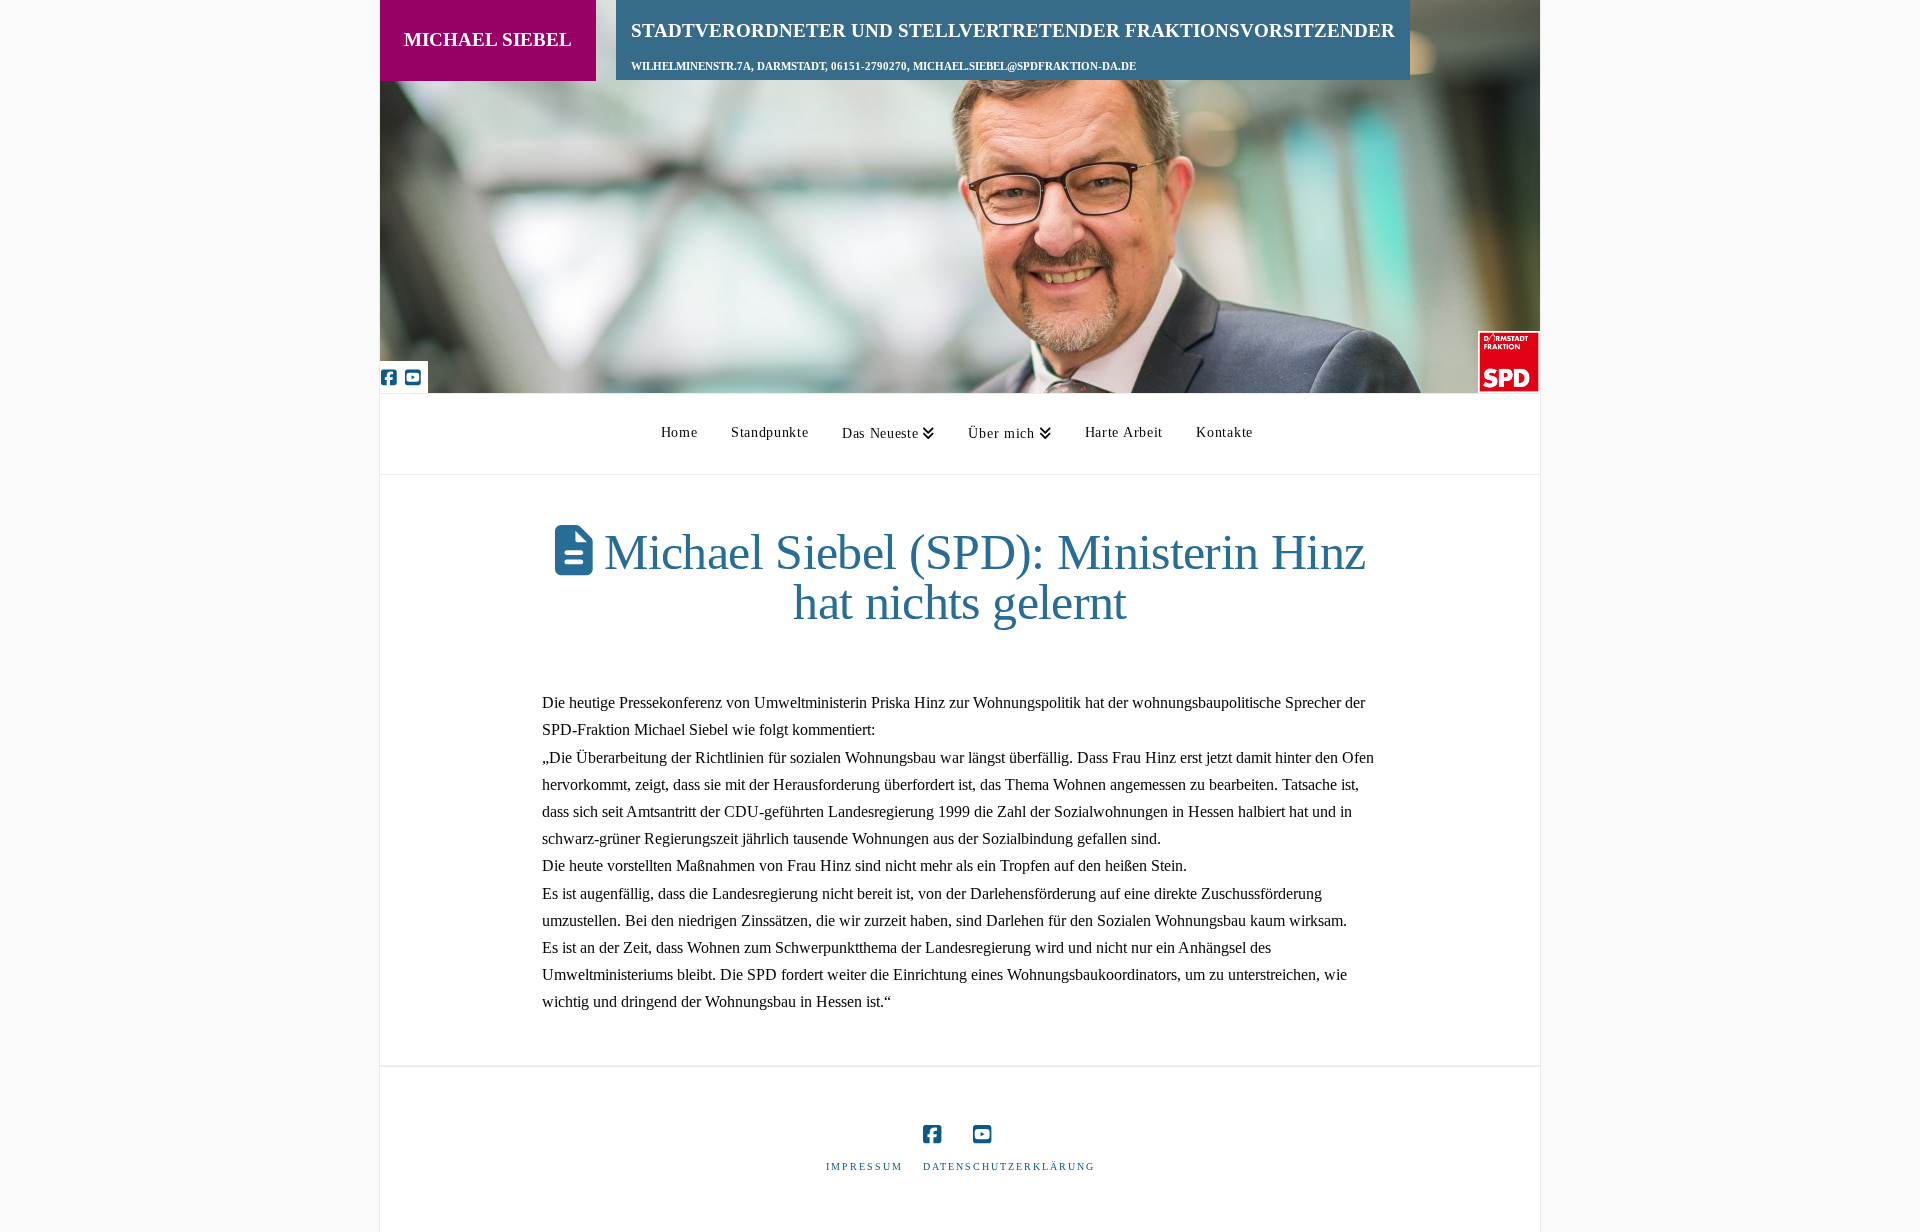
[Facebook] (392, 377)
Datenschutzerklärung (1009, 1166)
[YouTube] (416, 377)
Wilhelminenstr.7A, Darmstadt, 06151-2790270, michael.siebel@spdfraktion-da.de (883, 66)
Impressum (864, 1166)
